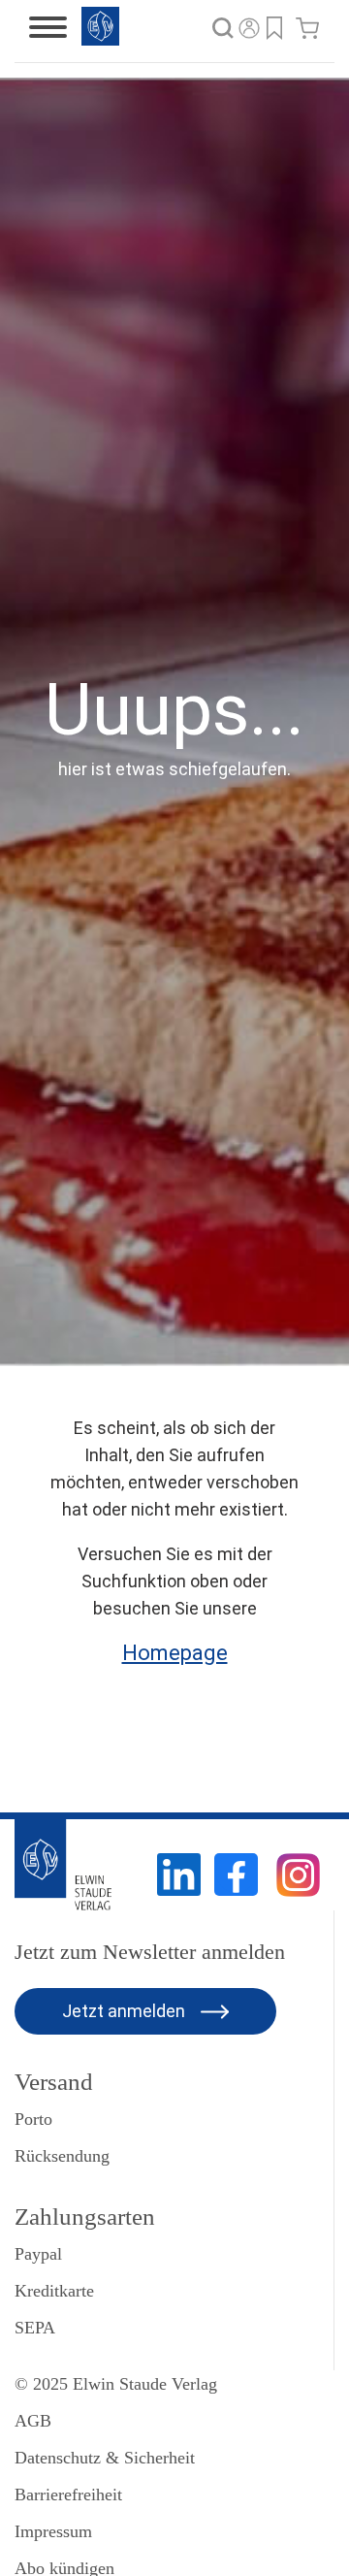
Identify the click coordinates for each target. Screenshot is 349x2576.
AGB (33, 2421)
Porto (33, 2119)
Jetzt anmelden (126, 2011)
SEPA (35, 2328)
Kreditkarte (54, 2291)
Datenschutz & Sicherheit (105, 2458)
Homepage (175, 1653)
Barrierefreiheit (68, 2494)
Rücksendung (62, 2156)
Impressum (53, 2531)
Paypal (38, 2254)
